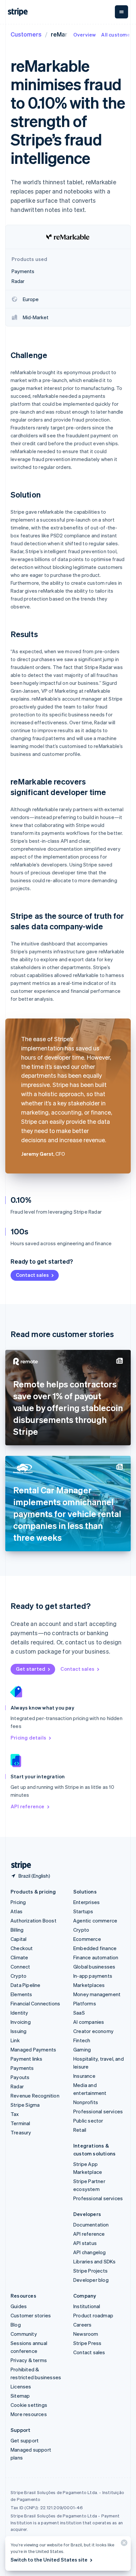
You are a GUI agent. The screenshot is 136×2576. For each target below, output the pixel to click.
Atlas (17, 1911)
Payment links (27, 2059)
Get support (25, 2440)
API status (85, 2243)
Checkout (22, 1948)
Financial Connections (35, 2003)
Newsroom (86, 2334)
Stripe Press (87, 2343)
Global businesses (94, 1967)
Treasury (21, 2132)
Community (24, 2334)
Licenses (21, 2386)
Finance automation (96, 1957)
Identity (19, 2013)
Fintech (82, 2040)
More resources (29, 2414)
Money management (97, 1994)
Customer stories (31, 2315)
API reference (28, 1806)
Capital (18, 1939)
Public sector (88, 2121)
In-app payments (93, 1976)
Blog (16, 2325)
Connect (20, 1967)
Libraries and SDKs (95, 2261)
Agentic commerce (95, 1920)
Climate (19, 1957)
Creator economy (93, 2031)
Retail (80, 2130)
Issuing (18, 2031)
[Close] (123, 2544)
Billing (17, 1930)
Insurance (84, 2076)
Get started (31, 1669)
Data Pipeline (26, 1985)
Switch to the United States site (49, 2560)
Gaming (82, 2049)
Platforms (85, 2003)
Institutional (87, 2306)
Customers (26, 34)
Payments (22, 2068)
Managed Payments (33, 2049)
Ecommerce (87, 1939)
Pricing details (28, 1738)
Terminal (20, 2123)
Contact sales (32, 1275)
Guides (19, 2306)
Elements (21, 1994)
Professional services (98, 2111)
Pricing (18, 1902)
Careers (82, 2325)
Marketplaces (89, 1985)
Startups (83, 1911)
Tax (15, 2114)
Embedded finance (95, 1948)
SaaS (79, 2013)
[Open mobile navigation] (121, 12)
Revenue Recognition (35, 2096)
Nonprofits (86, 2102)
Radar (17, 2086)
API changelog (90, 2252)
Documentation (91, 2225)
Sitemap (20, 2396)
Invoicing (21, 2022)
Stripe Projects (90, 2271)
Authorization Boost (34, 1920)
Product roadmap (93, 2315)
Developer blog (91, 2280)
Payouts (20, 2077)
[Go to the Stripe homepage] (18, 1865)
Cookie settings (29, 2405)
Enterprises (86, 1902)
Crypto (18, 1976)
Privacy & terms (29, 2360)
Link (15, 2040)
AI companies (89, 2022)
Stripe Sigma (25, 2105)
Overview (85, 35)
